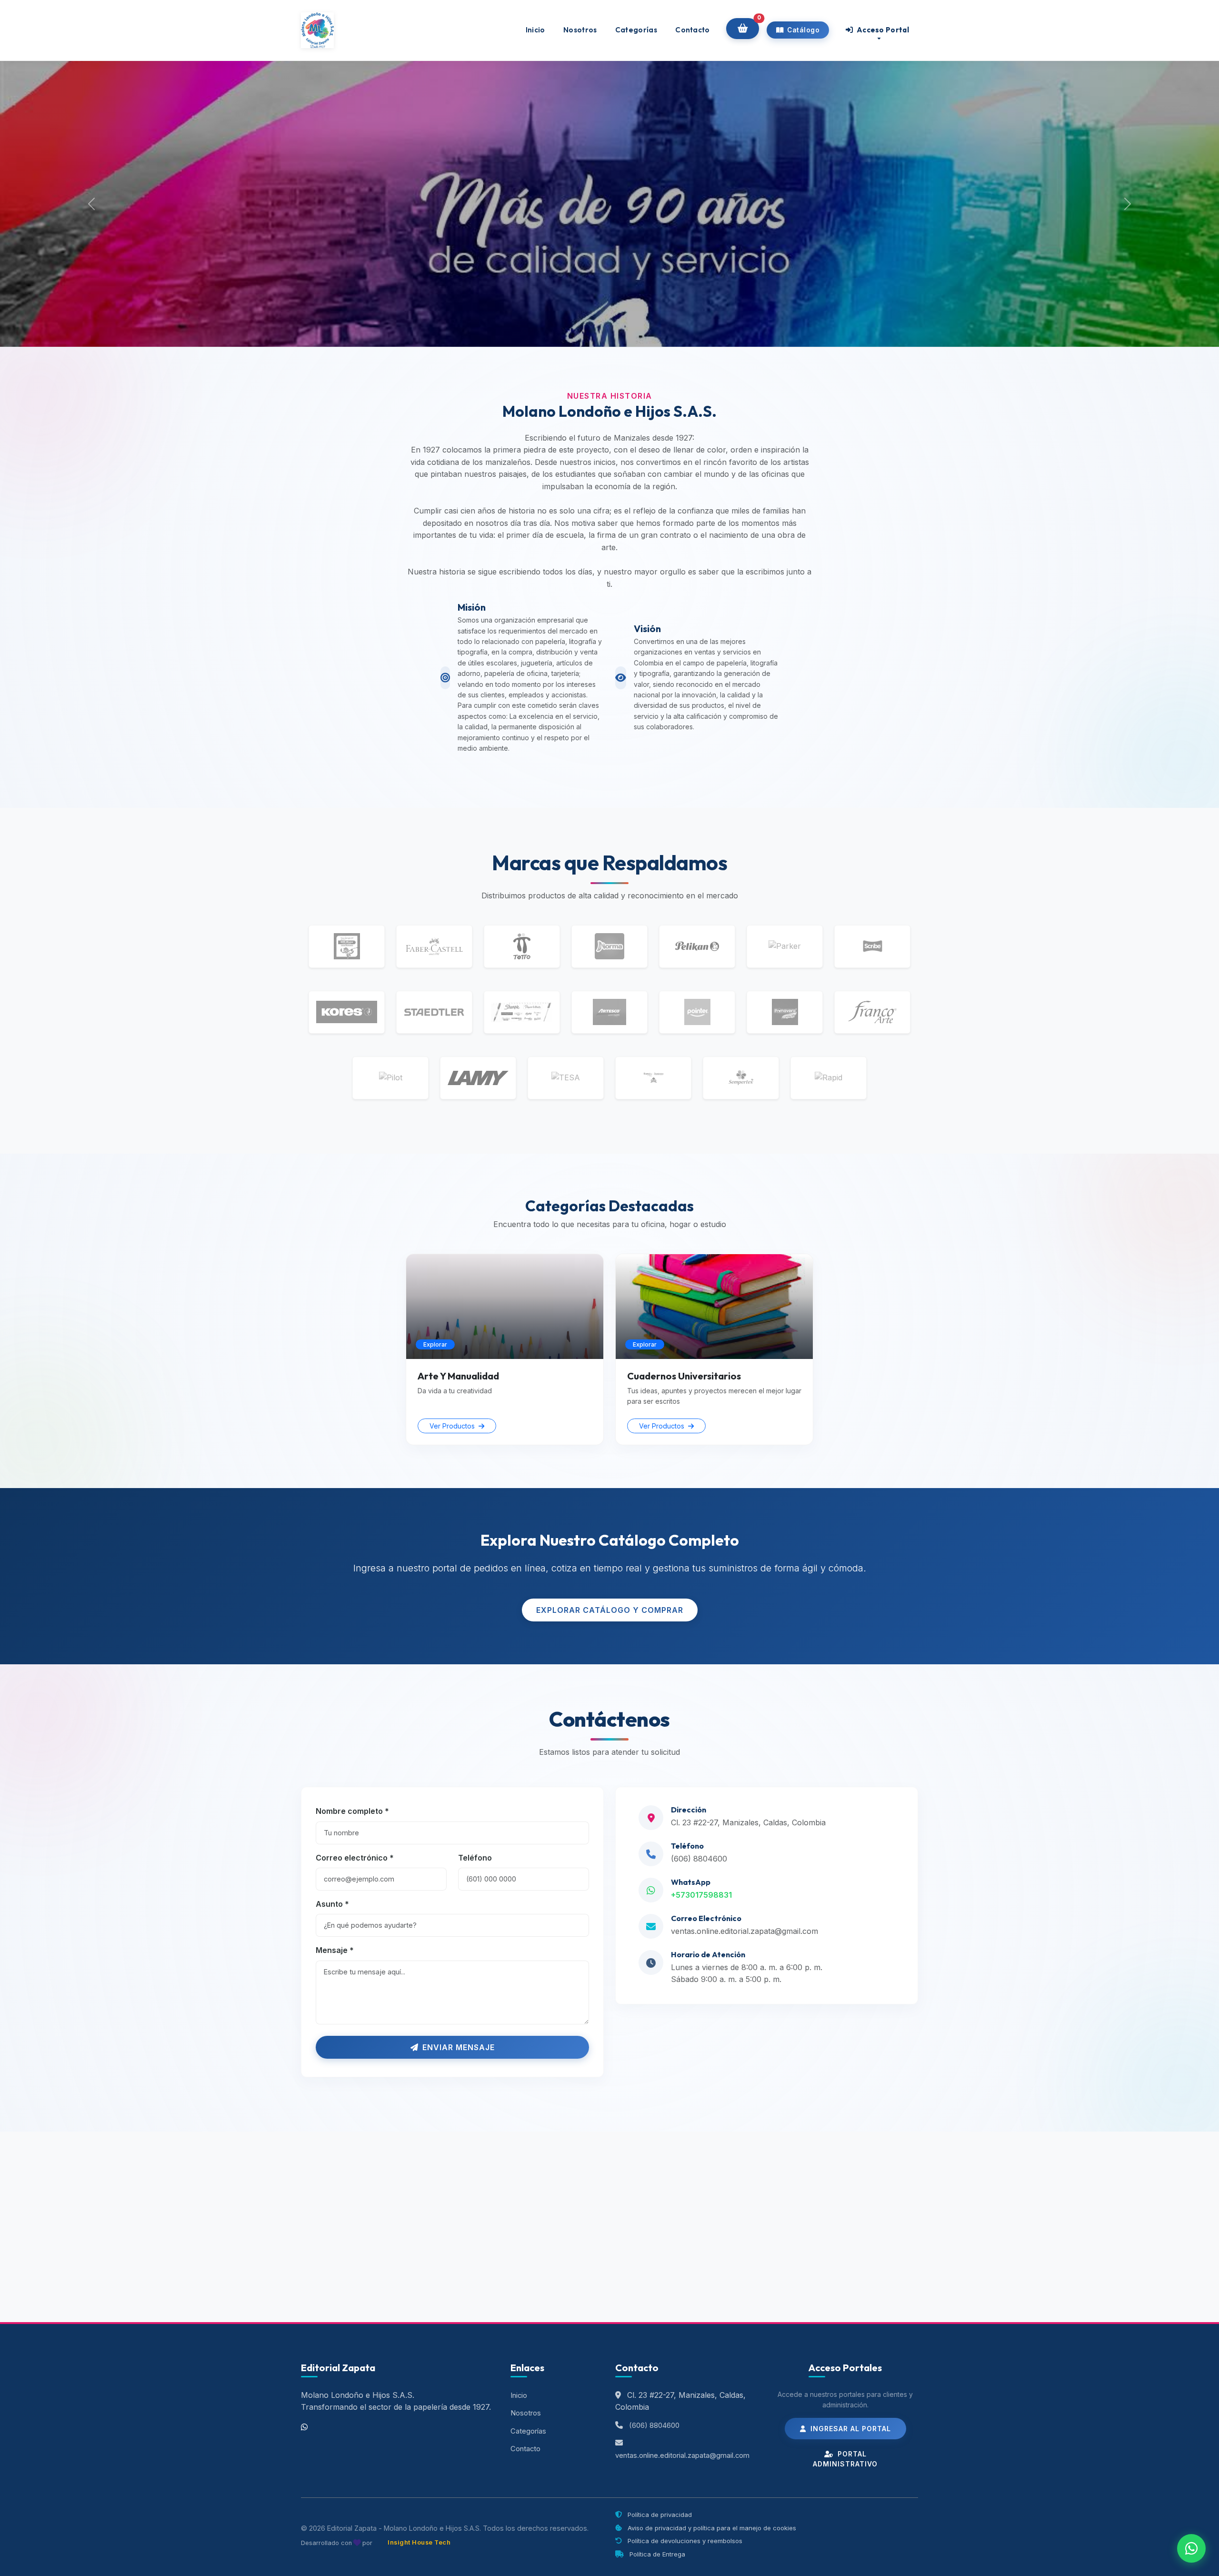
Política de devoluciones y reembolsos (684, 2541)
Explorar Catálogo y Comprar (610, 1610)
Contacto (692, 30)
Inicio (535, 30)
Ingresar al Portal (849, 2429)
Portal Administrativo (845, 2459)
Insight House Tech (419, 2542)
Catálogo (803, 30)
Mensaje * (335, 1950)
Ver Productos (453, 1426)
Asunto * (332, 1904)
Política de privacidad (659, 2515)
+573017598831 (701, 1895)
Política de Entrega (656, 2554)
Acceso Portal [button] (882, 30)
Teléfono (475, 1858)
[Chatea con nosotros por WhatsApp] (1191, 2548)
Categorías (636, 30)
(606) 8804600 (699, 1859)
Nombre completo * (352, 1811)
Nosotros (580, 30)
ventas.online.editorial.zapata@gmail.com (744, 1931)
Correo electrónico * (355, 1858)
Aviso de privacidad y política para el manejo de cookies (711, 2528)
